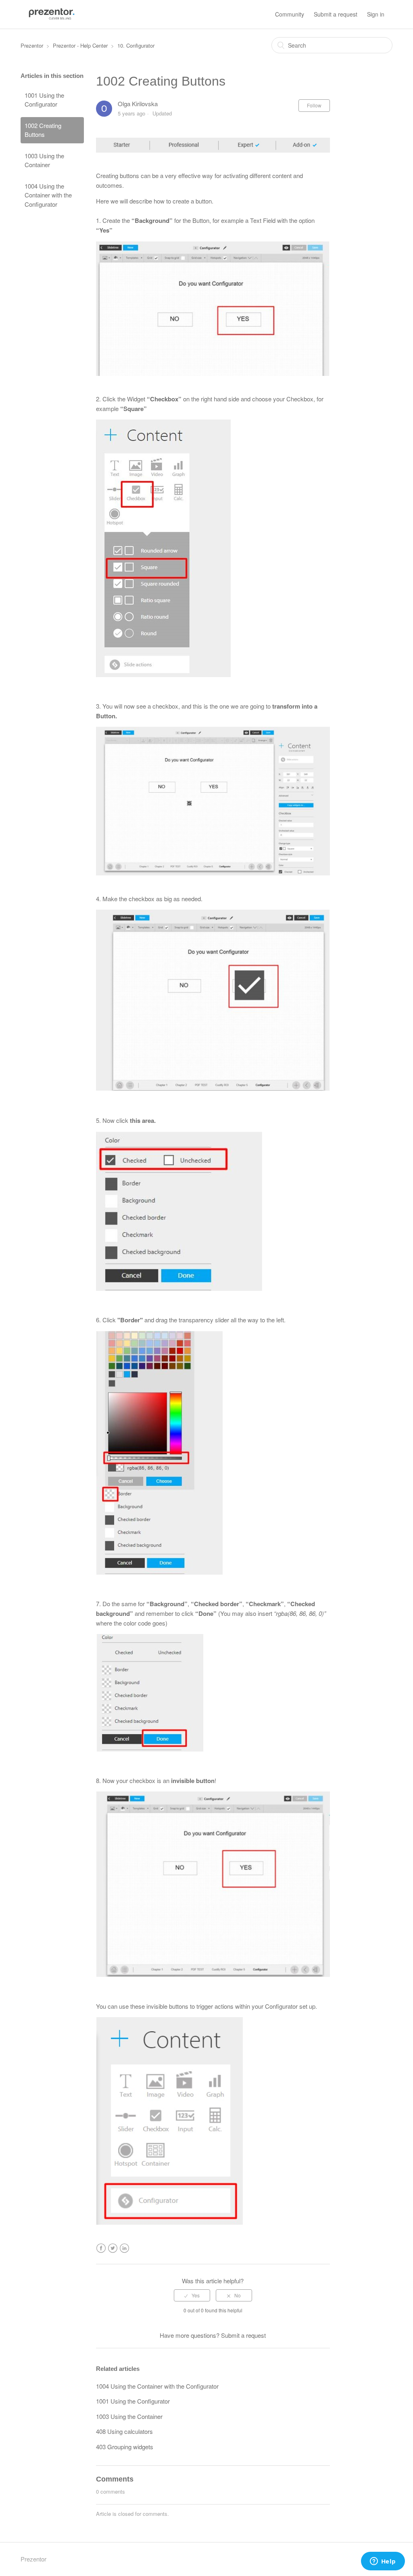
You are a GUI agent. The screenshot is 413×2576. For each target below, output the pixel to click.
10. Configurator (136, 45)
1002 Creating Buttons (43, 130)
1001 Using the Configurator (44, 100)
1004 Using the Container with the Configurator (48, 195)
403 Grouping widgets (125, 2447)
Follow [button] (314, 105)
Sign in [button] (376, 14)
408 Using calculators (124, 2431)
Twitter (113, 2248)
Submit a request (336, 14)
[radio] (192, 2295)
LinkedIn (124, 2248)
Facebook (101, 2248)
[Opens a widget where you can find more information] (383, 2562)
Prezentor (32, 45)
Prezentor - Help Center (80, 45)
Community (290, 14)
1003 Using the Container (44, 160)
